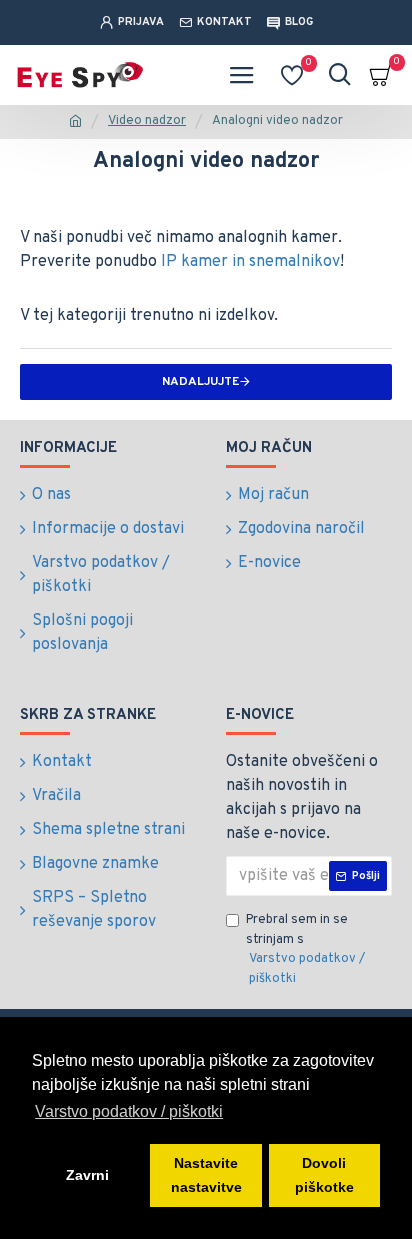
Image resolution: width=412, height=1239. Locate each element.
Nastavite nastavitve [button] (206, 1175)
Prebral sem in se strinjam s (305, 949)
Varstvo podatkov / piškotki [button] (129, 1111)
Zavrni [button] (87, 1175)
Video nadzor (147, 121)
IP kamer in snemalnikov (250, 262)
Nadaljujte (200, 382)
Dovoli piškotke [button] (324, 1175)
